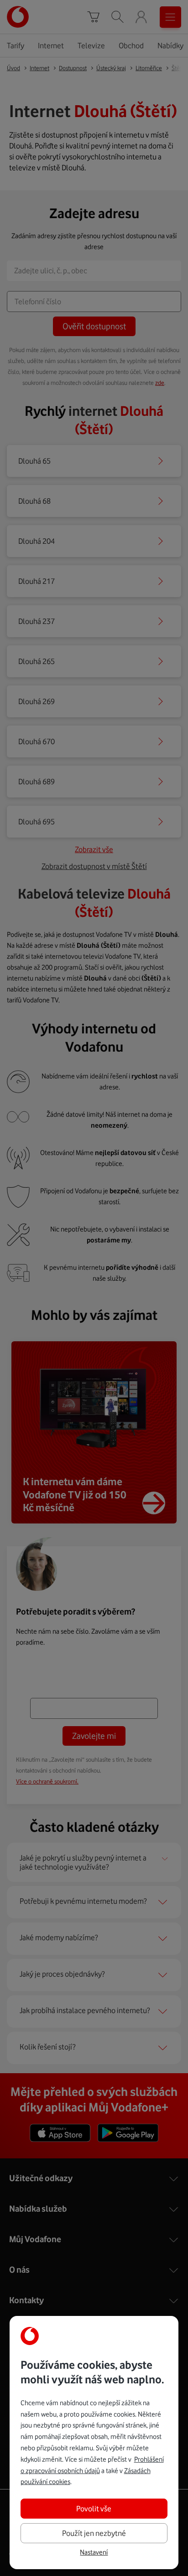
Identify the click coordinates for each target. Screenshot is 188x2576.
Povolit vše (94, 2509)
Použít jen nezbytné (94, 2533)
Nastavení (94, 2552)
